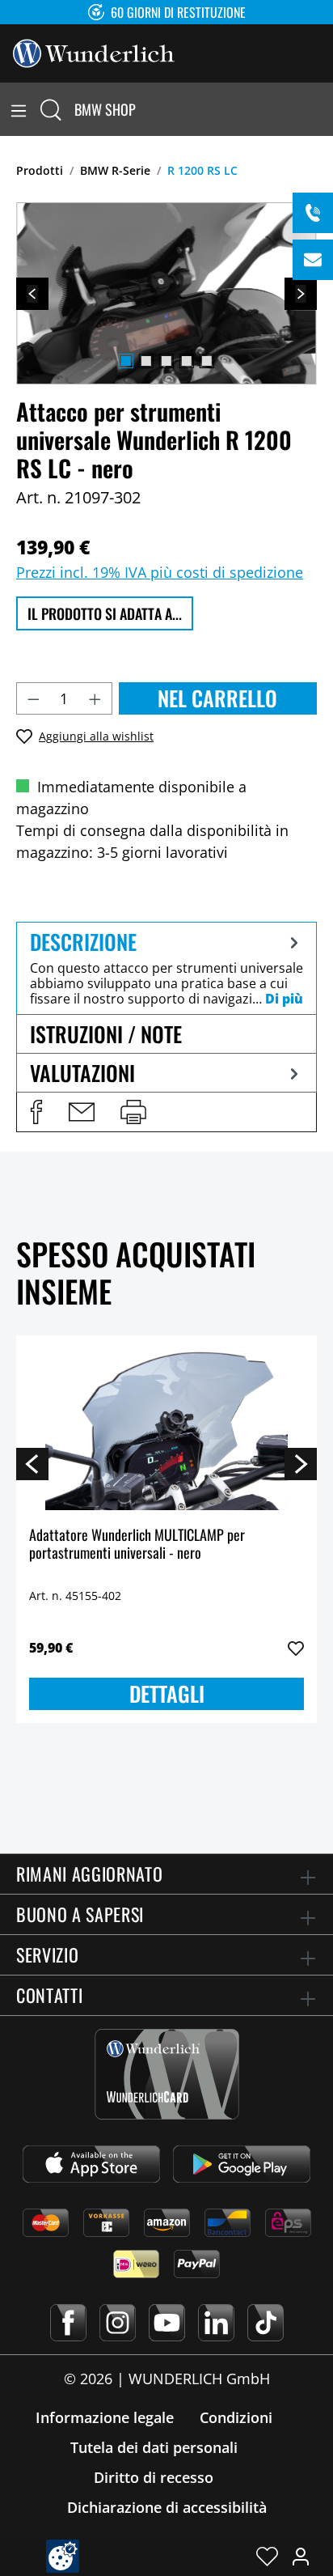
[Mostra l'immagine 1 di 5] (126, 361)
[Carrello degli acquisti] (323, 109)
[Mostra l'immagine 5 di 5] (207, 361)
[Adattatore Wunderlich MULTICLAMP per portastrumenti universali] (166, 1429)
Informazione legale (105, 2417)
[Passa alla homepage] (94, 52)
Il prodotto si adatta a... (105, 613)
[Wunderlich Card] (167, 2074)
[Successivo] (301, 294)
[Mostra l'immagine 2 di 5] (146, 361)
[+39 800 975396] (313, 213)
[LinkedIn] (216, 2323)
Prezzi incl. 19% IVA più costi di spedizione (160, 572)
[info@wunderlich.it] (313, 260)
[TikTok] (266, 2323)
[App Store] (91, 2164)
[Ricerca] (51, 109)
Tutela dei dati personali (154, 2447)
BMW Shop (105, 109)
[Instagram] (118, 2323)
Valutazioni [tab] (82, 1073)
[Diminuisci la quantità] (33, 698)
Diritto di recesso (154, 2477)
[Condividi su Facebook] (36, 1112)
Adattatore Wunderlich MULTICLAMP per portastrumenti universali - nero (137, 1545)
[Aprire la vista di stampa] (133, 1112)
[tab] (166, 968)
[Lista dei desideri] (267, 2556)
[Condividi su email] (82, 1112)
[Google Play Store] (242, 2164)
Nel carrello (217, 698)
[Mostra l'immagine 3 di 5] (166, 361)
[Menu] (19, 109)
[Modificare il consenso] (63, 2556)
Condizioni (236, 2417)
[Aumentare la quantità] (95, 698)
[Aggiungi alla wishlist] (296, 1649)
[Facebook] (68, 2323)
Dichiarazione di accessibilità (167, 2507)
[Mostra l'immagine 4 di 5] (187, 361)
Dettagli (167, 1693)
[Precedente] (32, 294)
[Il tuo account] (301, 2556)
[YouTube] (167, 2323)
